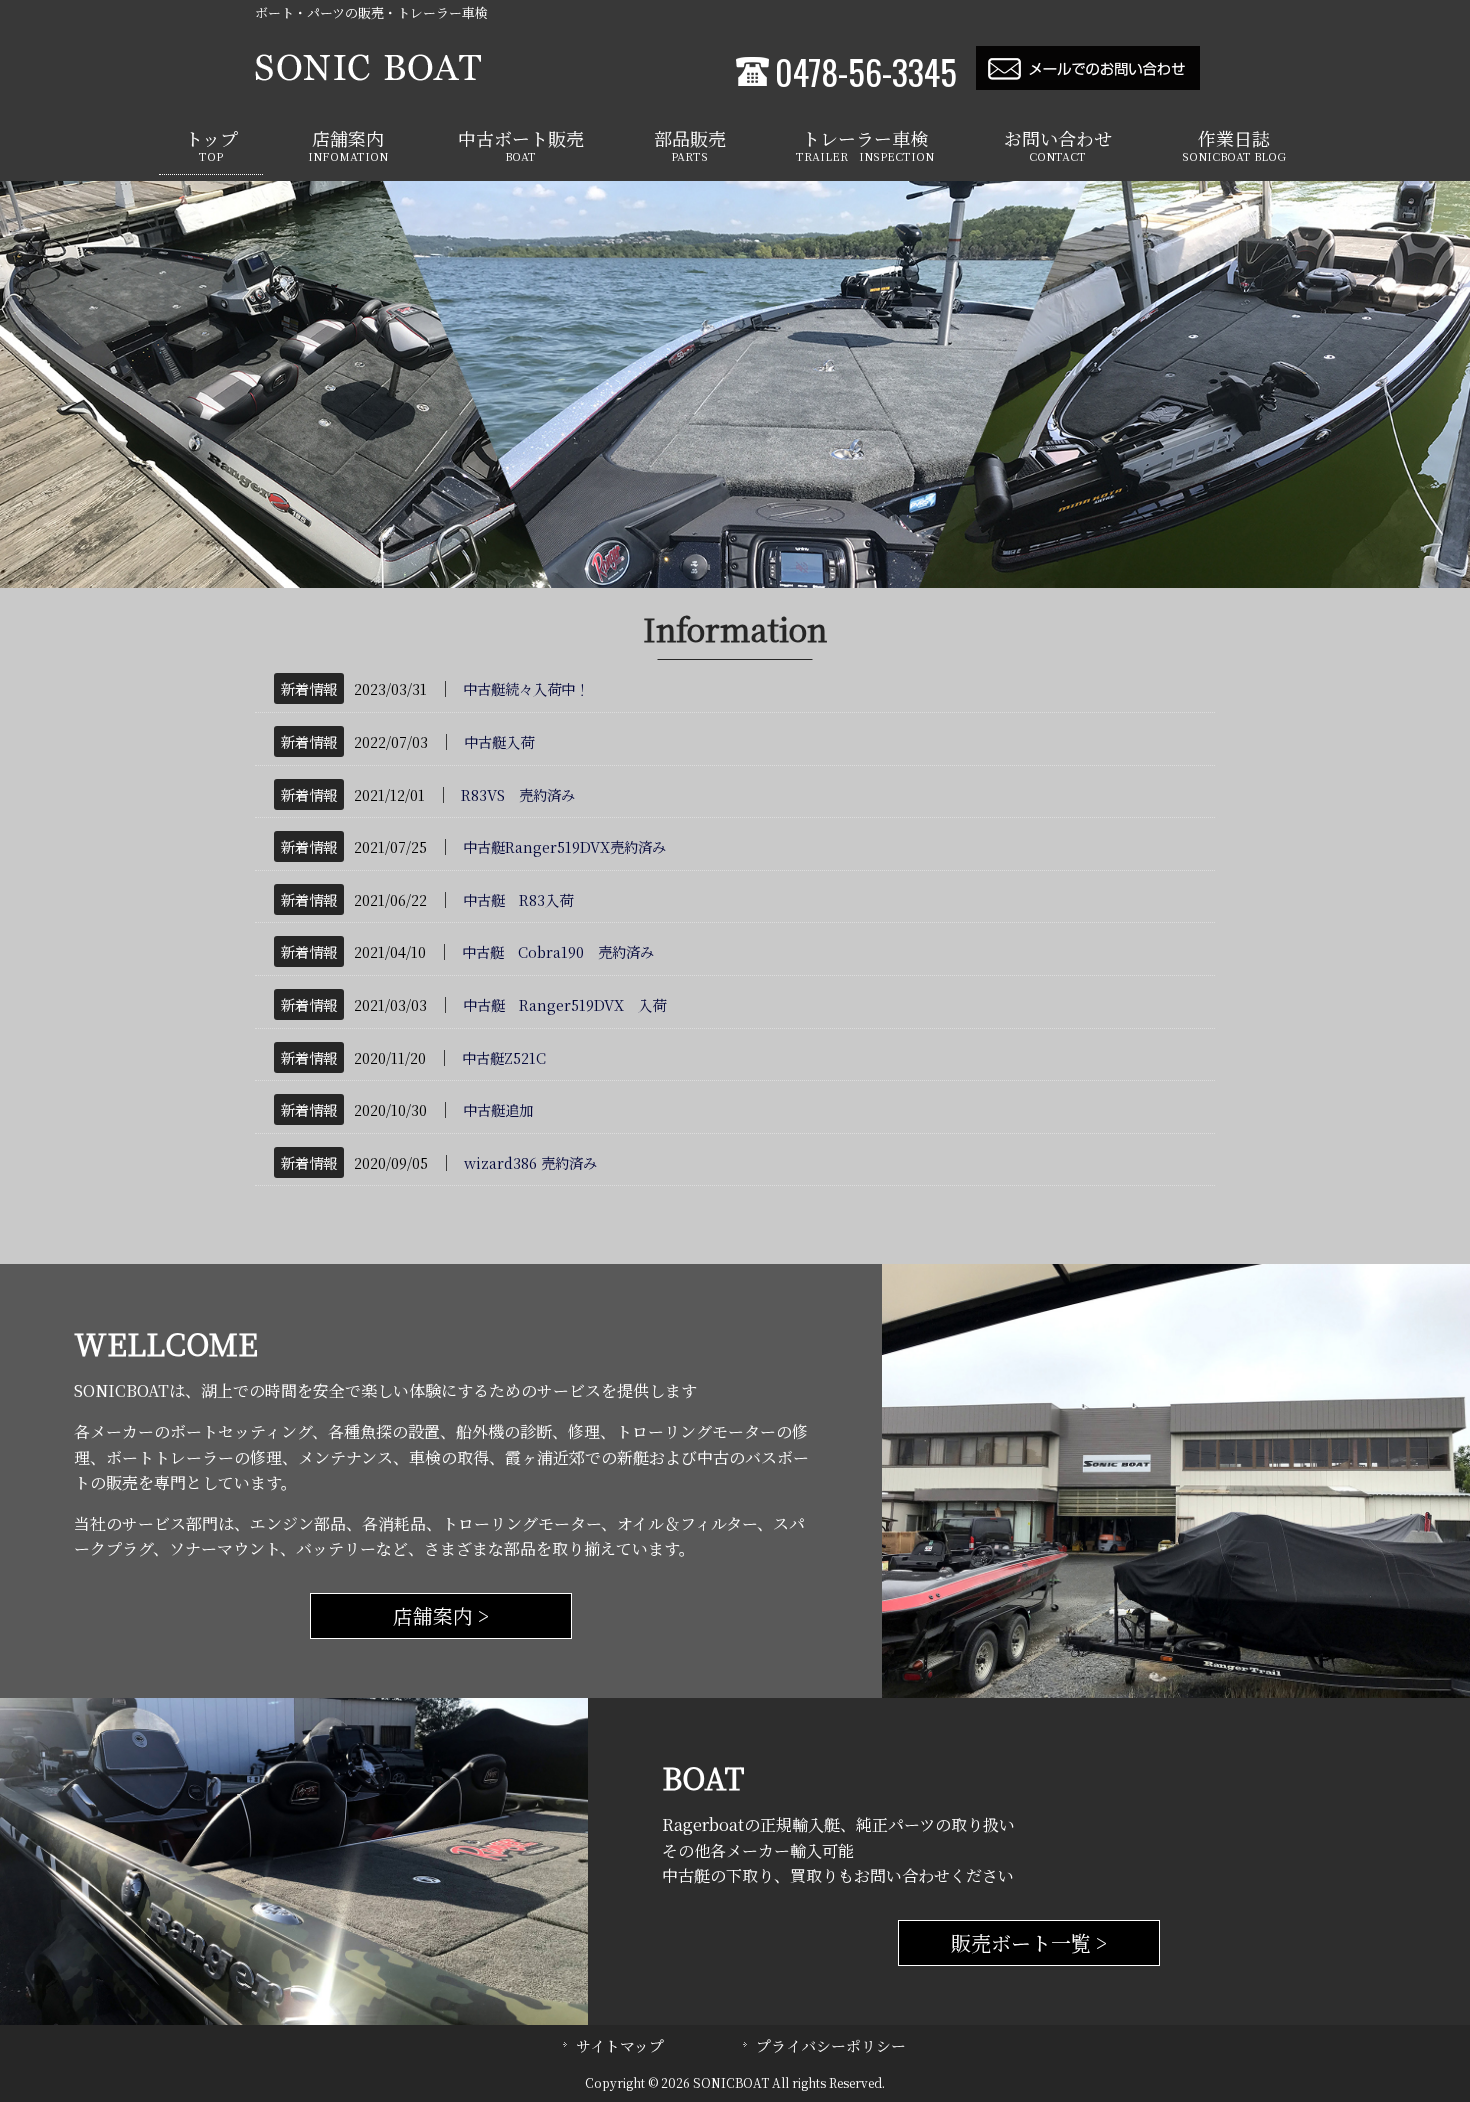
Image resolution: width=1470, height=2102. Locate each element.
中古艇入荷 (499, 741)
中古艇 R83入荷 (518, 899)
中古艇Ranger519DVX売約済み (564, 846)
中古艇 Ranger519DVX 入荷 (564, 1004)
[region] (735, 384)
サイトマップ (620, 2045)
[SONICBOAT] (368, 74)
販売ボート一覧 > (1029, 1942)
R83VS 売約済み (518, 794)
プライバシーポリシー (831, 2045)
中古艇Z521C (504, 1057)
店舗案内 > (441, 1615)
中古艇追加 (498, 1109)
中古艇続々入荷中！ (526, 688)
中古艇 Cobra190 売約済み (558, 951)
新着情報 (309, 688)
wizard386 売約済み (530, 1162)
